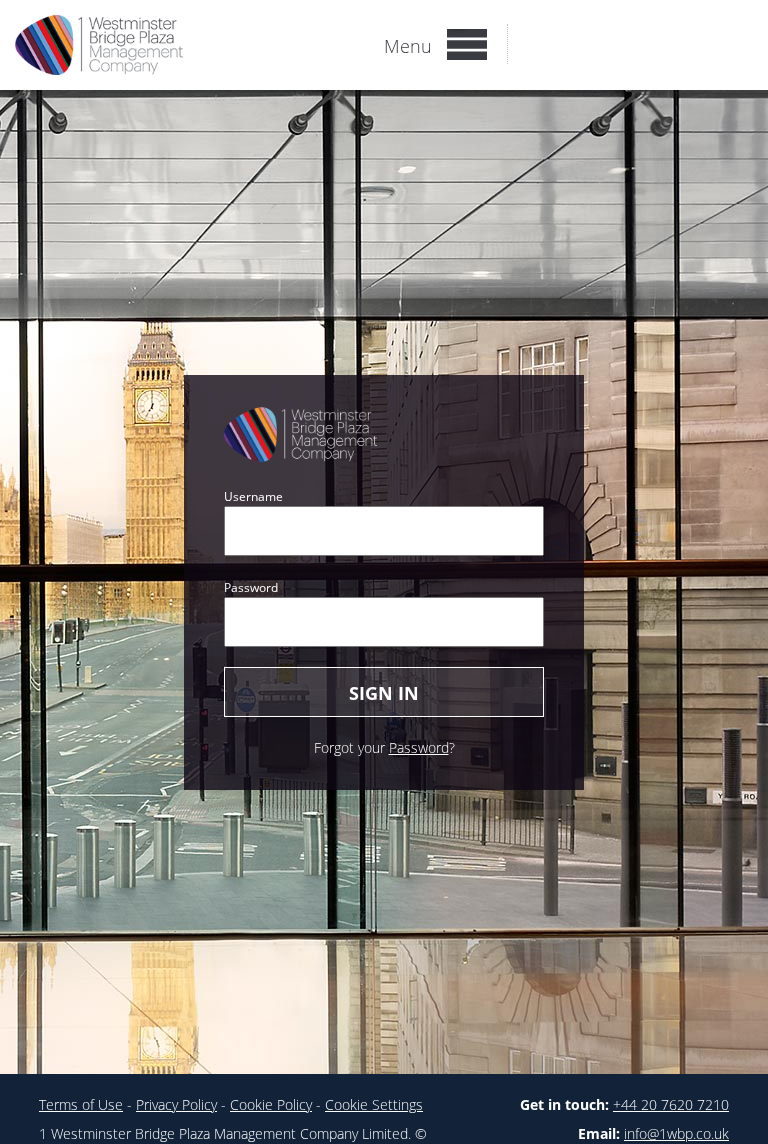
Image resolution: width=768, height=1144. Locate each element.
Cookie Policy (271, 1104)
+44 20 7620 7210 (671, 1104)
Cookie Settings (374, 1104)
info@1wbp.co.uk (676, 1133)
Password (251, 587)
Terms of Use (81, 1104)
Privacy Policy (176, 1104)
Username (253, 496)
